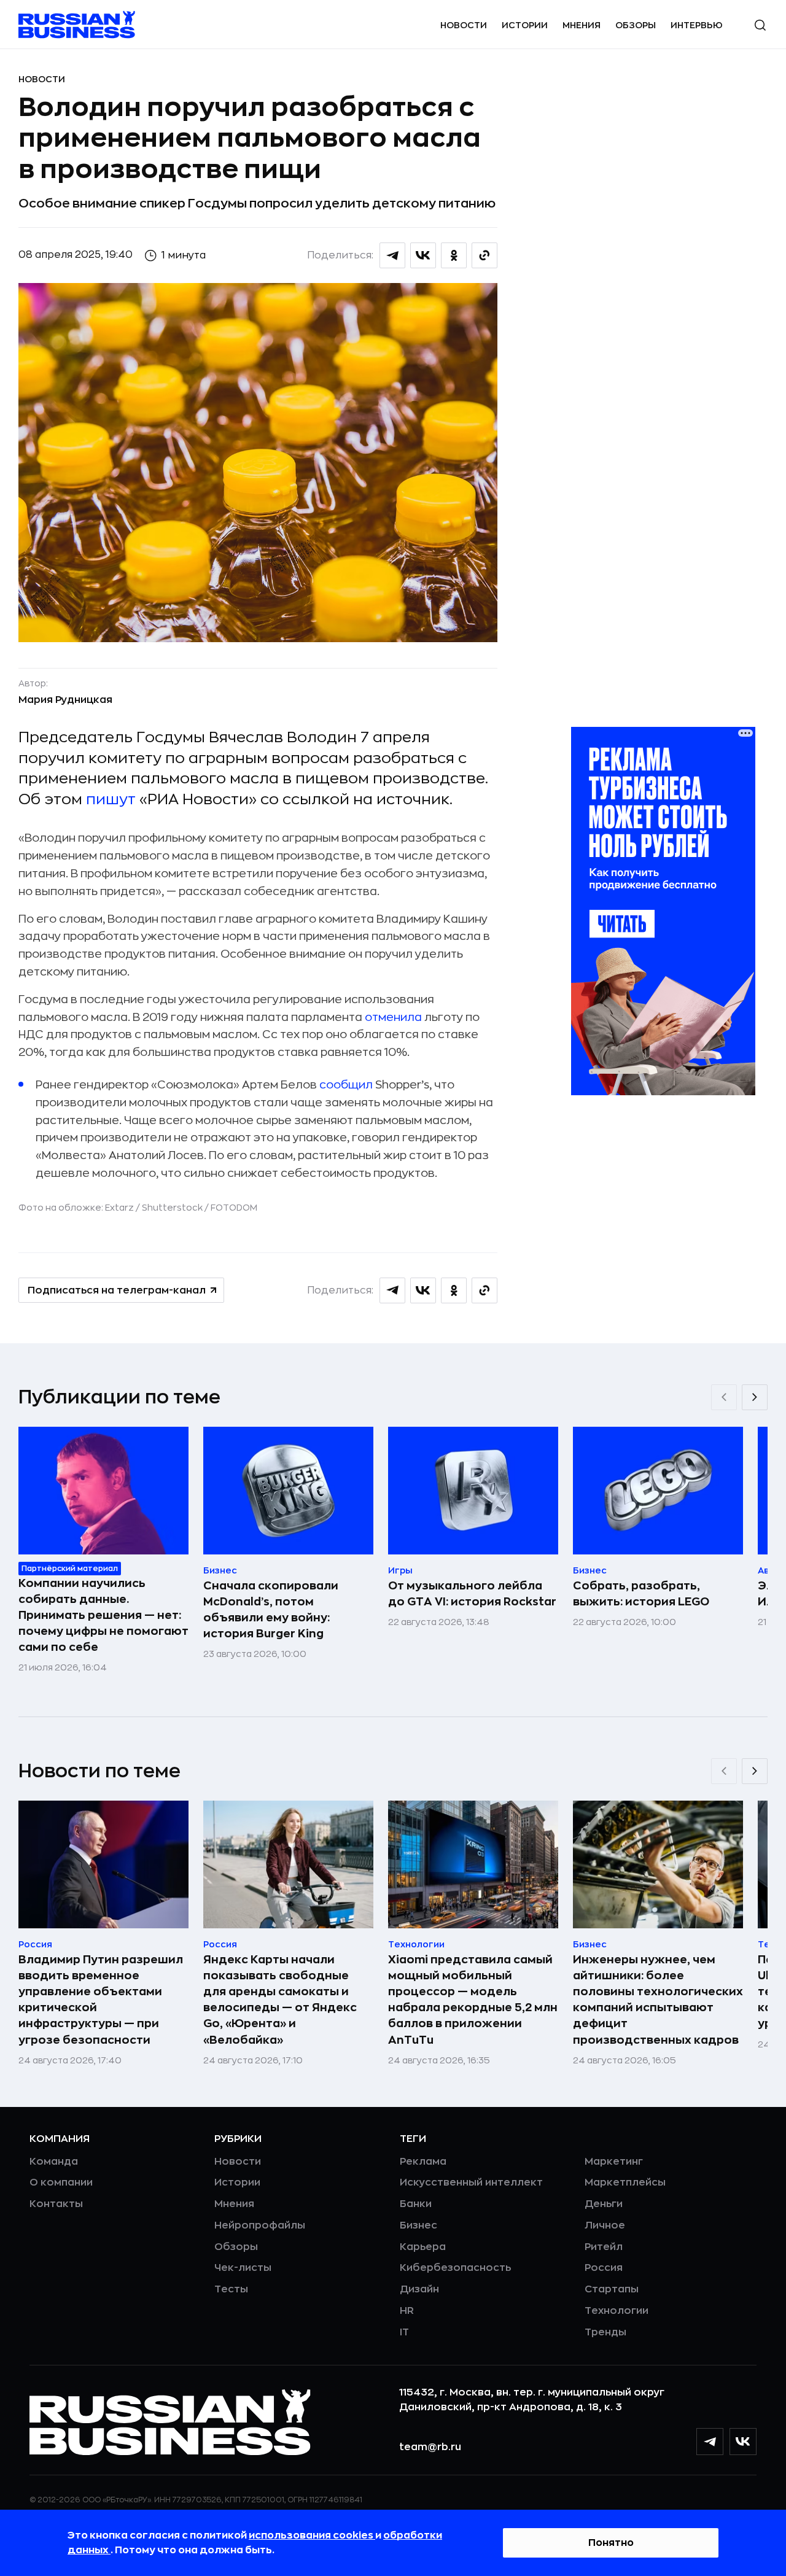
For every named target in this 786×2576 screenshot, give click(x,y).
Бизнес (418, 2225)
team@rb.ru (430, 2447)
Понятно (611, 2543)
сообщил (346, 1085)
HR (407, 2311)
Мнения (582, 25)
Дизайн (419, 2289)
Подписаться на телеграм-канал (117, 1290)
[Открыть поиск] (760, 25)
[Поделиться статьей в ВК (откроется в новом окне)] (423, 255)
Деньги (604, 2204)
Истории (525, 25)
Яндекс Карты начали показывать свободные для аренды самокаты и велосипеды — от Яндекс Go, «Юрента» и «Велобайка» (280, 2000)
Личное (605, 2225)
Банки (416, 2204)
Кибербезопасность (455, 2268)
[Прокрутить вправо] (755, 1397)
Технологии (617, 2311)
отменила (393, 1017)
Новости (464, 25)
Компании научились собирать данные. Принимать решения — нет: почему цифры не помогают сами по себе (103, 1615)
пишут (111, 799)
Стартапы (612, 2289)
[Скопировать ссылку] (484, 255)
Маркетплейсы (625, 2182)
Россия (604, 2268)
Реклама (423, 2162)
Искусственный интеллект (471, 2182)
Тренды (605, 2332)
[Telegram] (710, 2442)
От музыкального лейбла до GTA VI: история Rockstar (472, 1594)
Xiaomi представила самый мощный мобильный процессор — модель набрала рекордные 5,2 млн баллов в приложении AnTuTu (473, 2000)
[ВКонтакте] (743, 2442)
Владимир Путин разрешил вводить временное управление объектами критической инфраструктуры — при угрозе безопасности (101, 2000)
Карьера (423, 2247)
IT (404, 2332)
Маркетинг (614, 2162)
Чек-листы (243, 2268)
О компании (61, 2182)
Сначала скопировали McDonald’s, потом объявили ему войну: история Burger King (271, 1610)
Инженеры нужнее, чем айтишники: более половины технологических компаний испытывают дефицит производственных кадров (658, 2000)
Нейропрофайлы (260, 2225)
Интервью (697, 25)
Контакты (56, 2204)
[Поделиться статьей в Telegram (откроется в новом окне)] (392, 255)
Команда (54, 2162)
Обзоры (636, 25)
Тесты (231, 2289)
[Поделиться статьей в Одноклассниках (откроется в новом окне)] (454, 255)
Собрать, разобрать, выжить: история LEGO (641, 1594)
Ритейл (604, 2247)
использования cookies (312, 2535)
